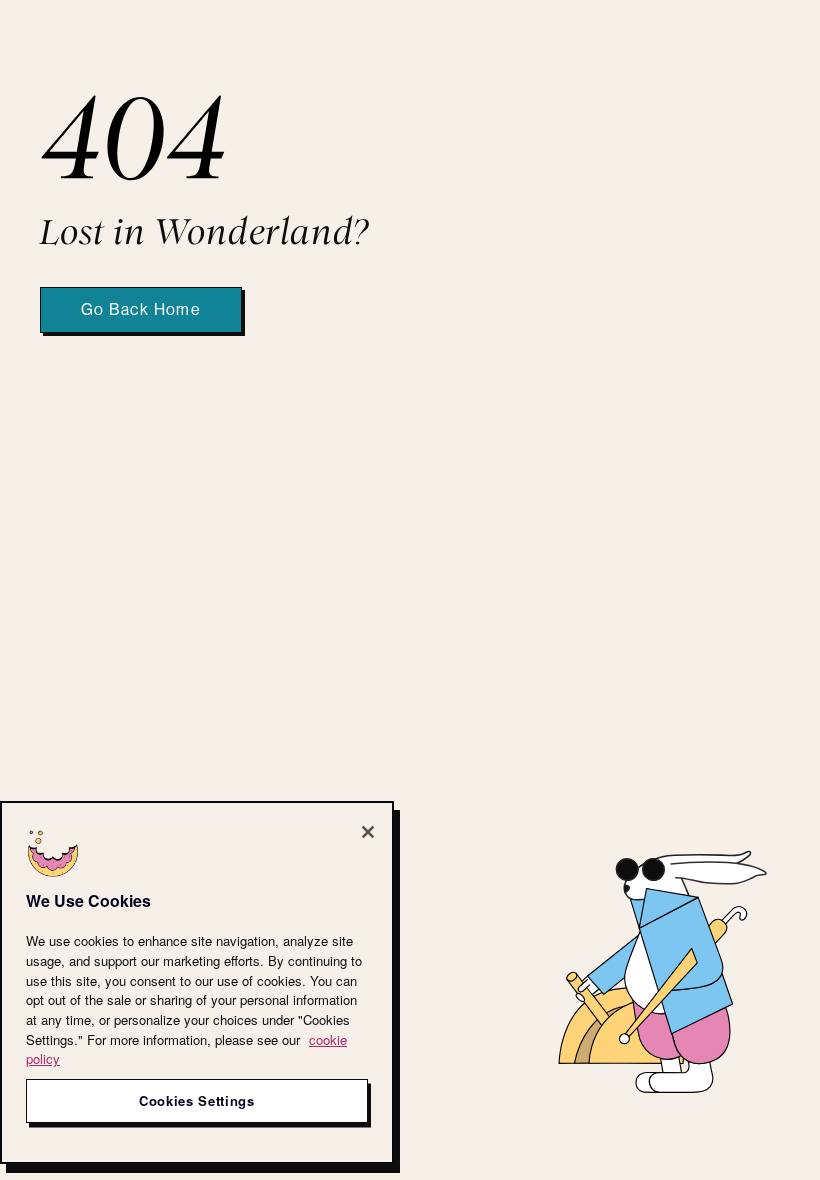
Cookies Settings (197, 1100)
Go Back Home (141, 310)
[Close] (368, 832)
